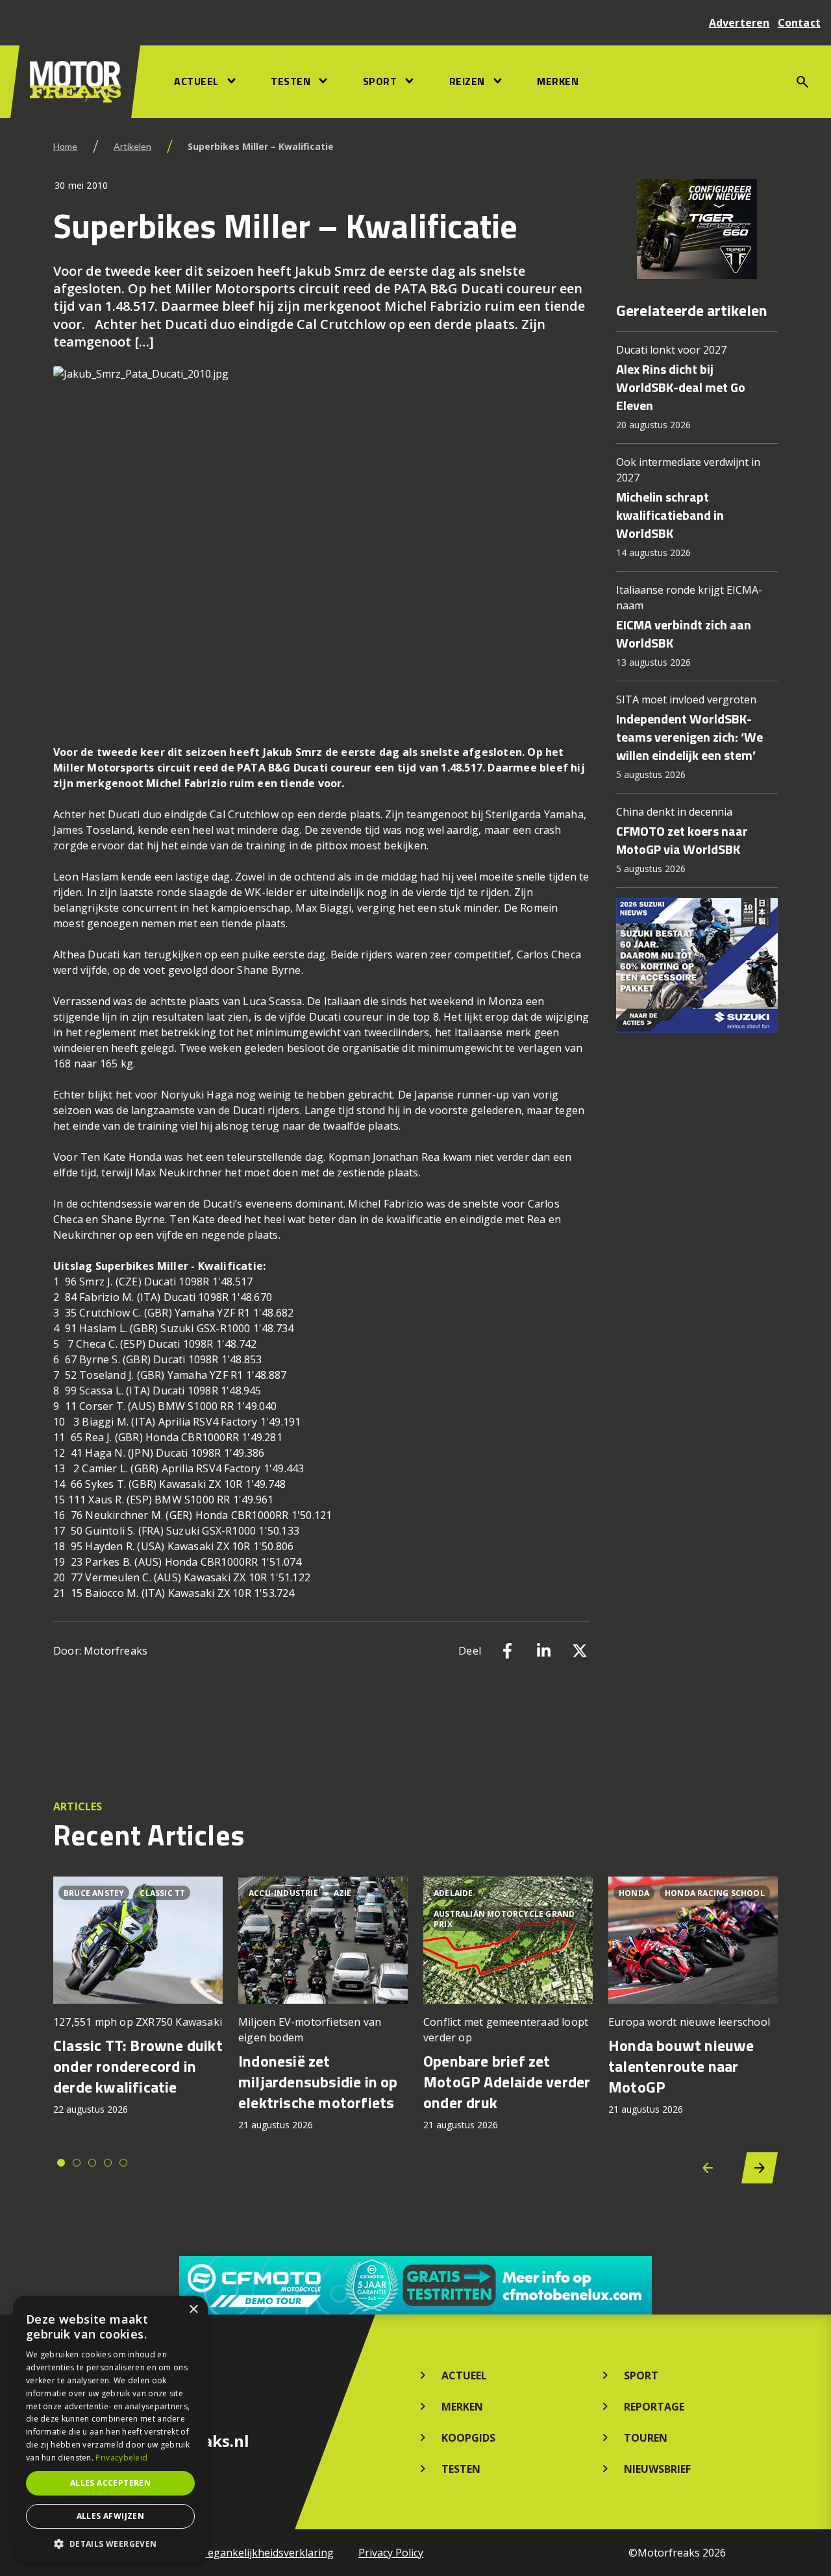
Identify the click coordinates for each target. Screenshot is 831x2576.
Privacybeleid (121, 2458)
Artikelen (132, 146)
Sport (380, 81)
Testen (291, 81)
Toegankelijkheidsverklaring (264, 2553)
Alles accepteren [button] (110, 2483)
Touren (646, 2438)
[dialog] (110, 2429)
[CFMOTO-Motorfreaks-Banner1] (415, 2285)
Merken (558, 81)
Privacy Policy (391, 2553)
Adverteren (739, 23)
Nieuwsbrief (657, 2469)
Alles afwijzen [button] (111, 2516)
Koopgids (468, 2438)
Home (65, 146)
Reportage (654, 2407)
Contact (799, 23)
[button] (110, 2544)
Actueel (196, 81)
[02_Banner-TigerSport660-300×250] (697, 229)
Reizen (467, 81)
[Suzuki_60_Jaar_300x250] (697, 966)
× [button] (193, 2310)
